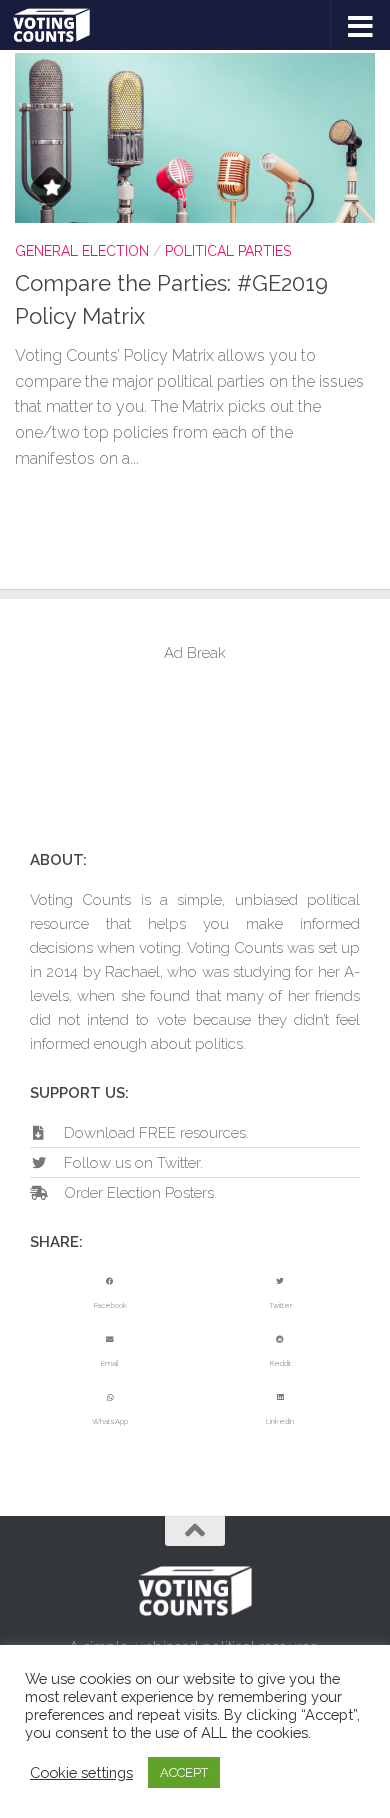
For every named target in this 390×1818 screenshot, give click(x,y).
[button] (110, 1294)
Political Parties (228, 251)
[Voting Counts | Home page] (64, 25)
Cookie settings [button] (81, 1772)
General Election (82, 251)
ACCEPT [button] (184, 1772)
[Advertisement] (195, 755)
